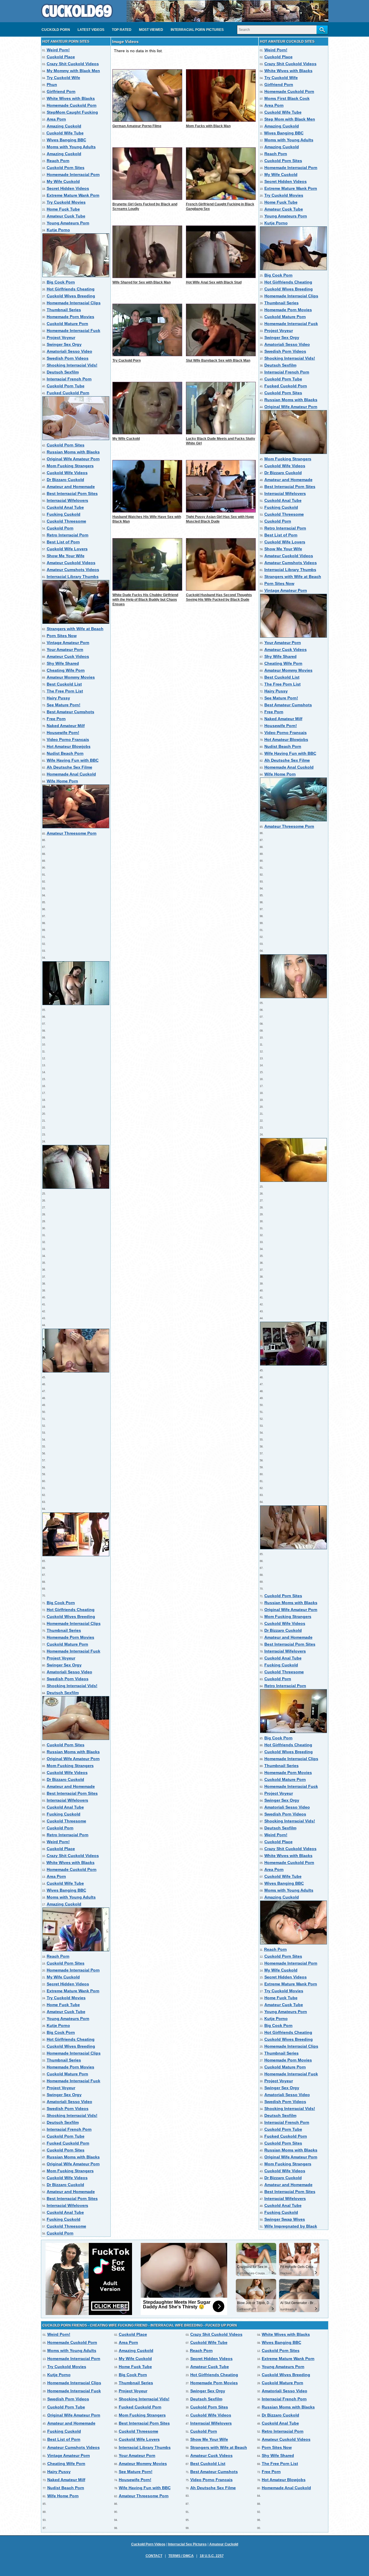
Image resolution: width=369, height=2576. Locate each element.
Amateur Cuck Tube (66, 216)
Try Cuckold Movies (66, 202)
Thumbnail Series (64, 310)
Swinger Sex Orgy (64, 344)
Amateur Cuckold (224, 2544)
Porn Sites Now (62, 636)
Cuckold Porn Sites (66, 168)
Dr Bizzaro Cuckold (65, 480)
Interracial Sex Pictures (187, 2544)
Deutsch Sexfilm (63, 372)
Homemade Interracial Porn (73, 174)
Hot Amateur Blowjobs (69, 746)
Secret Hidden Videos (68, 188)
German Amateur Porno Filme (137, 126)
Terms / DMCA (181, 2556)
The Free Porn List (65, 691)
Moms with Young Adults (71, 147)
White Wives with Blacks (71, 98)
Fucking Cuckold (64, 514)
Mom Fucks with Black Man (208, 126)
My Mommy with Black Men (73, 71)
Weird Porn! (58, 50)
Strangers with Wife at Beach (75, 629)
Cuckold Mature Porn (67, 324)
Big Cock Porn (61, 282)
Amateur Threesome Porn (72, 833)
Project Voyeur (61, 337)
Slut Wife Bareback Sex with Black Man (218, 361)
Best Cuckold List (64, 684)
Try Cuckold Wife (63, 78)
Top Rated (122, 30)
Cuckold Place (61, 57)
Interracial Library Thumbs (73, 577)
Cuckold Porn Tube (66, 386)
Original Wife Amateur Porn (73, 459)
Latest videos (91, 30)
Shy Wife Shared (63, 663)
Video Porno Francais (68, 739)
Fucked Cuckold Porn (68, 393)
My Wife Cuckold (63, 181)
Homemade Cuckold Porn (72, 105)
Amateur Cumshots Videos (73, 570)
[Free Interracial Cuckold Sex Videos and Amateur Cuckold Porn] (77, 20)
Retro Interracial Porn (68, 535)
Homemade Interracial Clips (74, 303)
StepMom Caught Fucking (72, 112)
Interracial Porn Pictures (197, 30)
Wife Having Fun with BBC (73, 760)
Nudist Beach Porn (65, 753)
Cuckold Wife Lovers (67, 549)
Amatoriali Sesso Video (69, 351)
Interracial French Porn (69, 379)
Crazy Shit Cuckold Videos (73, 64)
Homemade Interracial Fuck (74, 331)
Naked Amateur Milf (66, 726)
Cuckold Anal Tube (65, 507)
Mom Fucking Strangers (70, 466)
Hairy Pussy (58, 698)
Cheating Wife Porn (66, 670)
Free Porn (56, 719)
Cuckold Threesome (66, 521)
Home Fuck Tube (63, 209)
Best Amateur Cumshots (70, 712)
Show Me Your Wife (66, 556)
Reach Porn (58, 161)
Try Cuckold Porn (127, 361)
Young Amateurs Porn (68, 223)
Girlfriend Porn (61, 91)
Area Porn (56, 119)
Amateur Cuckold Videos (71, 563)
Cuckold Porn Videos (148, 2544)
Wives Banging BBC (66, 140)
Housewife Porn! (63, 733)
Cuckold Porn (56, 30)
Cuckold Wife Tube (65, 133)
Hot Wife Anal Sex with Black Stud (214, 282)
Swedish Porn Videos (68, 358)
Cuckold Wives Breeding (71, 296)
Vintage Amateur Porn (68, 643)
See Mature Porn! (64, 705)
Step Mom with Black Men (290, 119)
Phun (52, 85)
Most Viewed (151, 30)
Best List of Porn (63, 542)
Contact (154, 2556)
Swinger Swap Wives (285, 2219)
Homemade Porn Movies (70, 317)
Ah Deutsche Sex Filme (69, 767)
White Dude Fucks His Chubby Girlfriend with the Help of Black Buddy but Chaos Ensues (145, 600)
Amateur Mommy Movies (71, 677)
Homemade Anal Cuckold (71, 774)
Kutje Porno (58, 230)
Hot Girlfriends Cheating (71, 289)
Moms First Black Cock (287, 98)
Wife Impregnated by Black (291, 2226)
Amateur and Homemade (71, 487)
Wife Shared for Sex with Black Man (142, 282)
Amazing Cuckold (64, 126)
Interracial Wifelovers (67, 500)
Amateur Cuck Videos (68, 656)
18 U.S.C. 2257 (212, 2556)
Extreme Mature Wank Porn (73, 195)
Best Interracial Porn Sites (72, 493)
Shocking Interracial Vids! (72, 365)
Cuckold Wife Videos (67, 473)
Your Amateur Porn (65, 649)
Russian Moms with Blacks (73, 452)
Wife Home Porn (62, 781)
